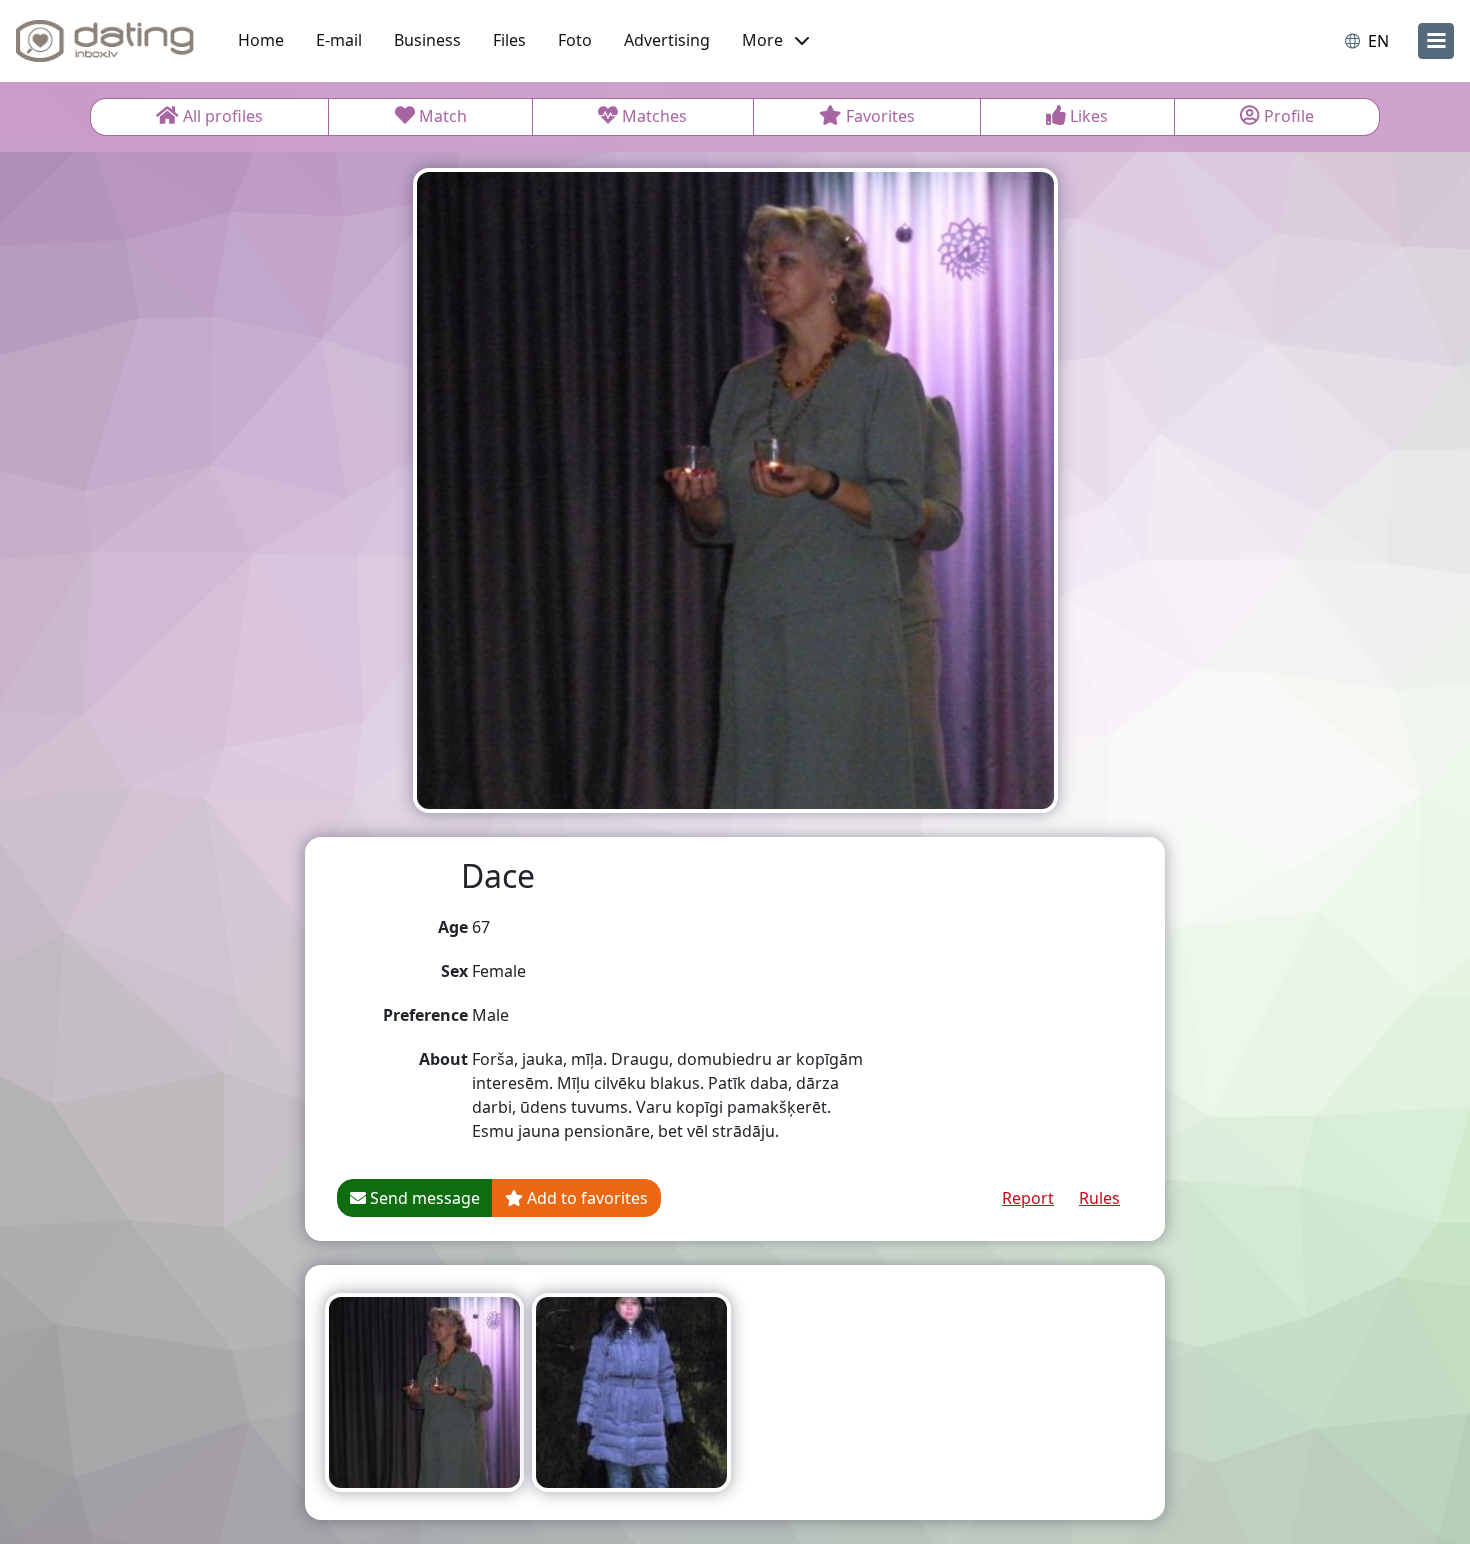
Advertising (667, 40)
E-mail (339, 40)
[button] (775, 41)
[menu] (1436, 41)
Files (509, 40)
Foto (575, 40)
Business (427, 40)
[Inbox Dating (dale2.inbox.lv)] (105, 41)
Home (261, 40)
